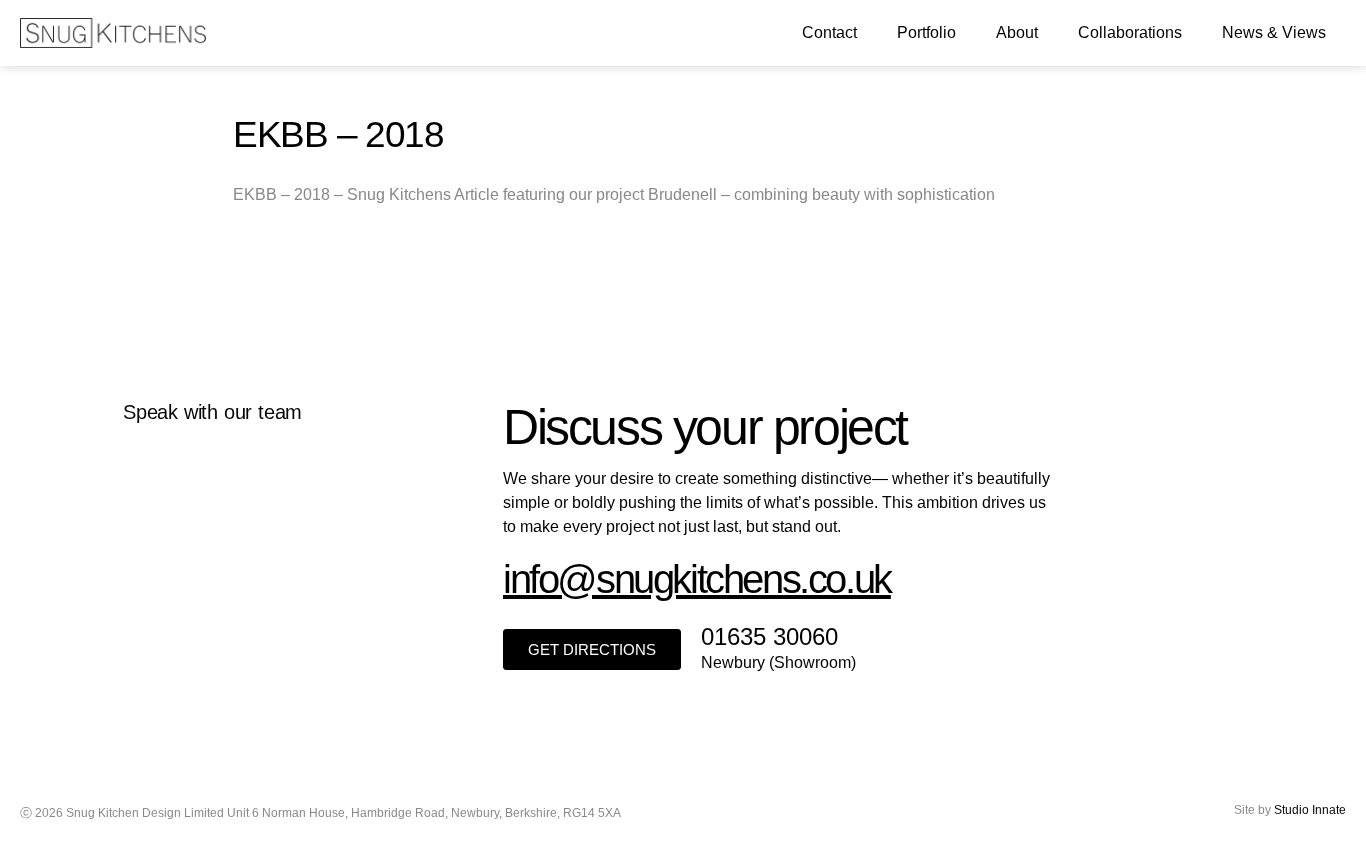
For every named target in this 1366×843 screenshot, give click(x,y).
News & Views (1274, 32)
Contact (829, 32)
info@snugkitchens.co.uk (697, 579)
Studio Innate (1310, 810)
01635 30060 (769, 636)
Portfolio (926, 32)
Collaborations (1130, 32)
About (1017, 32)
